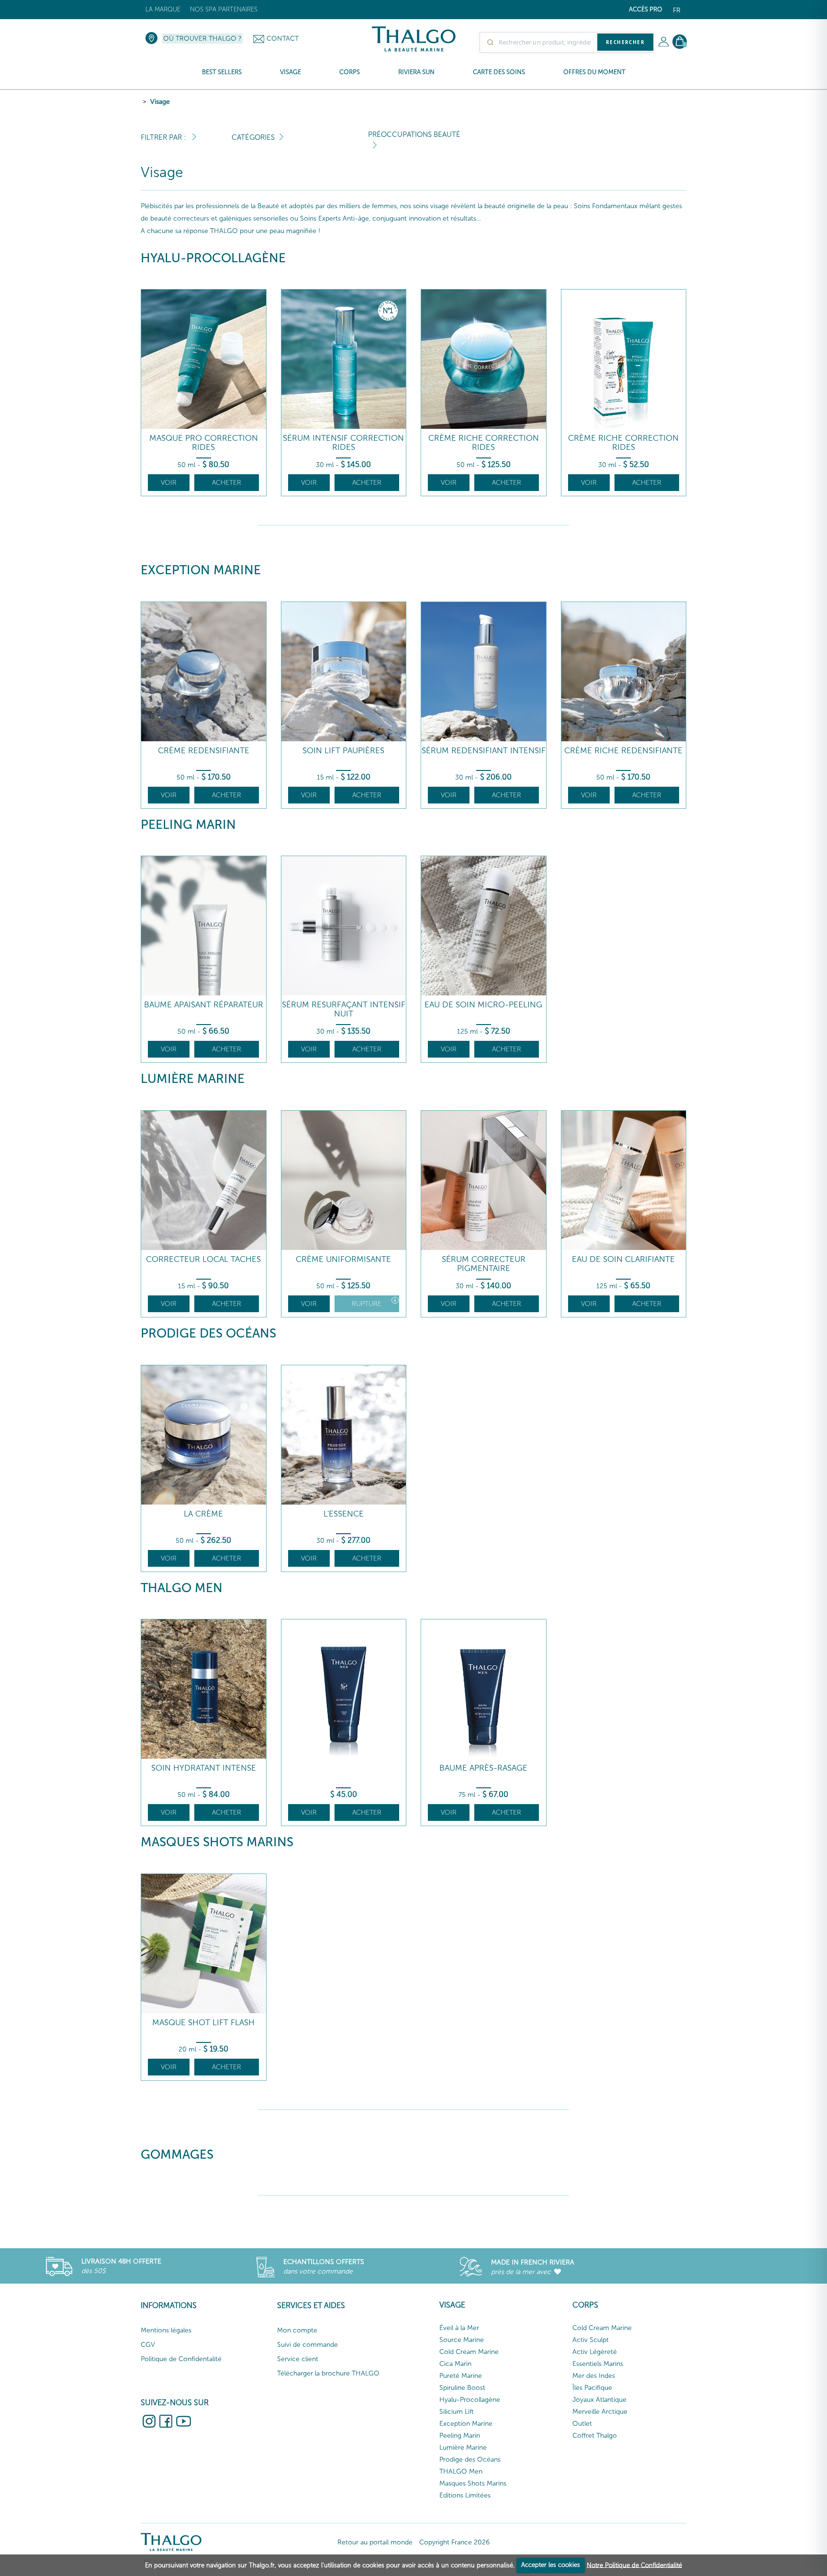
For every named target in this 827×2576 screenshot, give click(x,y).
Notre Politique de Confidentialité (634, 2565)
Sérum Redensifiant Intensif (484, 751)
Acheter (227, 483)
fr (677, 10)
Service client (298, 2359)
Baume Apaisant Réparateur (204, 1005)
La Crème (203, 1514)
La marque (163, 9)
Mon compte (297, 2330)
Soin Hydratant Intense (204, 1768)
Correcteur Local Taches (203, 1259)
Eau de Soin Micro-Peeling (483, 1005)
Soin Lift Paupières (343, 751)
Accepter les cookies (551, 2565)
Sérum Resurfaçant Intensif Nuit (344, 1009)
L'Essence (344, 1514)
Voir (169, 483)
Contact (283, 39)
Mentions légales (166, 2330)
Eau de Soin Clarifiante (623, 1259)
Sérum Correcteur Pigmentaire (484, 1264)
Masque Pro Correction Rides (204, 442)
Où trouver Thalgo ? (202, 39)
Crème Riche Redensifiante (623, 751)
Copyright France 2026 (454, 2542)
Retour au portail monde (375, 2542)
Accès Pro (646, 9)
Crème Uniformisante (343, 1259)
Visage (160, 102)
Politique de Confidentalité (181, 2359)
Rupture (367, 1304)
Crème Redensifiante (204, 751)
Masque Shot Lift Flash (203, 2023)
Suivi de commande (307, 2345)
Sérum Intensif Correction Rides (343, 442)
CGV (148, 2345)
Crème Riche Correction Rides (484, 442)
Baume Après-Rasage (483, 1768)
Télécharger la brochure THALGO (328, 2373)
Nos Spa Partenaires (224, 9)
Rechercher (625, 42)
